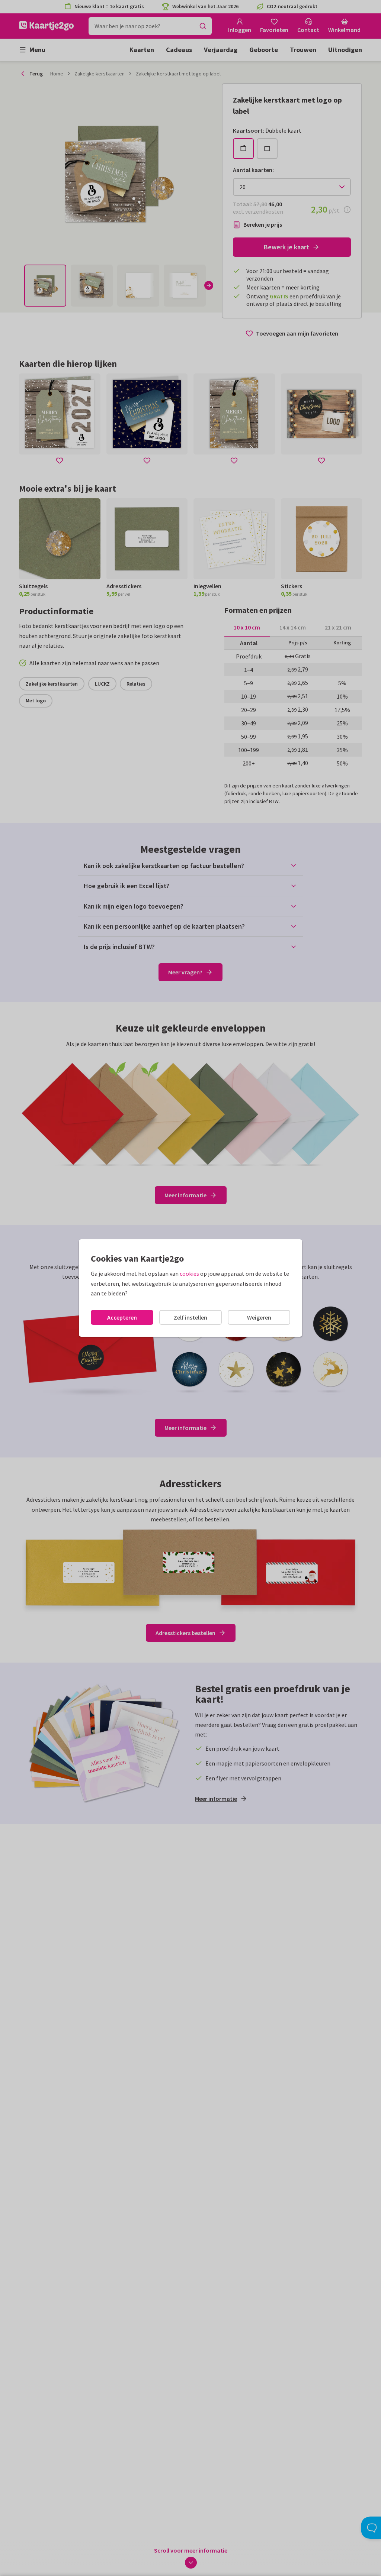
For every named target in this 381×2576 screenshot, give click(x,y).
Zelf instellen (190, 1317)
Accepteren (122, 1317)
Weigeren (259, 1317)
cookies (189, 1274)
